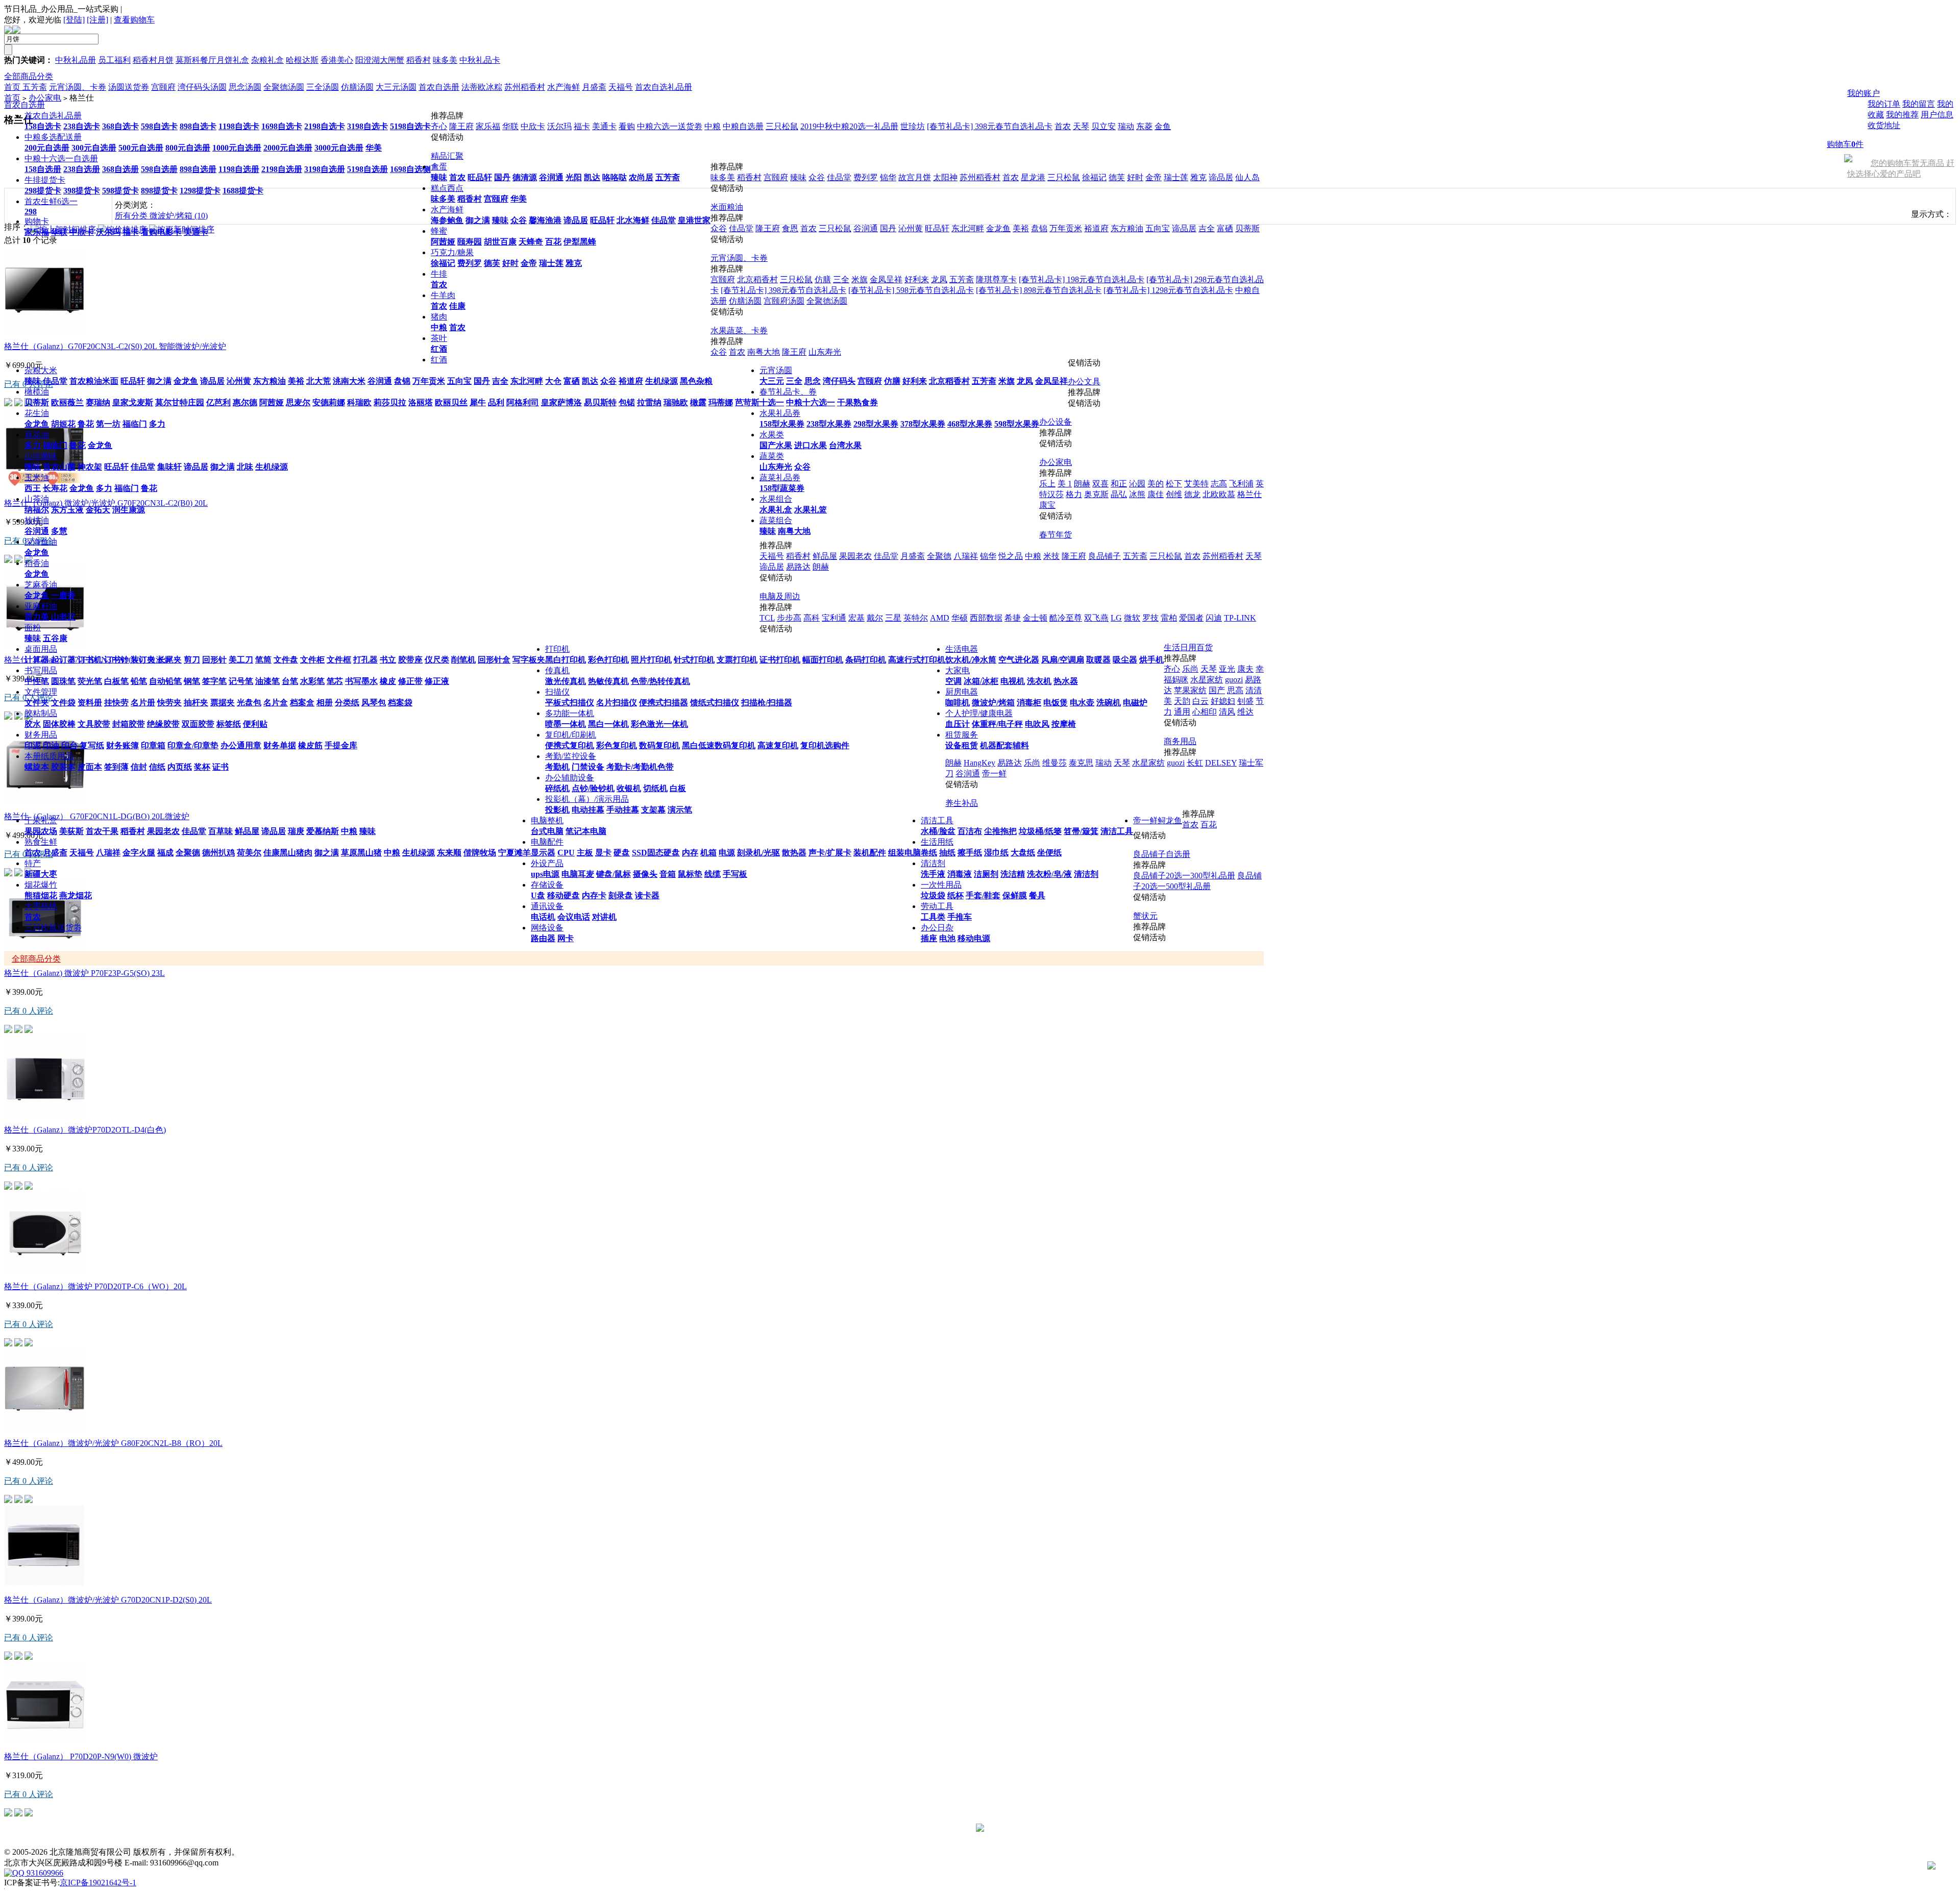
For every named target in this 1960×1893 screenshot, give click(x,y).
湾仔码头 (839, 381)
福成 (165, 853)
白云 (1200, 701)
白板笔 (116, 681)
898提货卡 (159, 191)
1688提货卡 (243, 191)
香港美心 (337, 60)
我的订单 (1884, 104)
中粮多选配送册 (53, 137)
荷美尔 (249, 853)
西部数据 (986, 618)
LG (1116, 618)
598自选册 (159, 169)
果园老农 (163, 831)
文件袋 (63, 703)
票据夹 (223, 703)
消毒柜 (1029, 703)
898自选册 (198, 169)
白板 (678, 788)
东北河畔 (527, 381)
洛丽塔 (421, 402)
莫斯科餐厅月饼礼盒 (212, 60)
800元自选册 (188, 148)
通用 (1182, 712)
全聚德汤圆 (827, 301)
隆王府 (461, 126)
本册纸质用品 (49, 756)
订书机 (90, 660)
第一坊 (108, 424)
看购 (627, 126)
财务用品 (41, 735)
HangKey (979, 763)
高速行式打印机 (917, 660)
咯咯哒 (615, 177)
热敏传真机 (608, 681)
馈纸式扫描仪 (715, 703)
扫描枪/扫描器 (767, 703)
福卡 (131, 232)
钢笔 (192, 681)
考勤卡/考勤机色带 (640, 767)
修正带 (410, 681)
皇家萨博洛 (561, 402)
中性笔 (37, 681)
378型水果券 (923, 424)
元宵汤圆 (776, 370)
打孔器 (365, 660)
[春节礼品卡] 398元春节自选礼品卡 (990, 126)
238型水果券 (829, 424)
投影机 (557, 810)
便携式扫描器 (664, 703)
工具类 (933, 917)
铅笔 (139, 681)
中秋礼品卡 (480, 60)
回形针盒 (494, 660)
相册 (325, 703)
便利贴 (255, 724)
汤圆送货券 (129, 87)
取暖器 (1098, 660)
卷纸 (929, 853)
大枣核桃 (41, 906)
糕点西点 (447, 188)
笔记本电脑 (586, 831)
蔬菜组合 (776, 520)
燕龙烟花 (76, 895)
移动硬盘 (563, 895)
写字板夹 (529, 660)
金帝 (529, 263)
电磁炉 (1135, 703)
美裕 (296, 381)
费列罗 (470, 263)
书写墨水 (361, 681)
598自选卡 (159, 126)
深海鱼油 (41, 542)
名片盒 (276, 703)
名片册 (143, 703)
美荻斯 (71, 831)
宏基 (856, 618)
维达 (1245, 712)
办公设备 (1056, 422)
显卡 (603, 853)
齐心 (439, 126)
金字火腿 (139, 853)
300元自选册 (94, 148)
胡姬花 (63, 424)
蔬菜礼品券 (780, 477)
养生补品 (962, 803)
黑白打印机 (566, 660)
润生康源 (129, 510)
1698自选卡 (282, 126)
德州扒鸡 (218, 853)
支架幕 (653, 810)
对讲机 (604, 917)
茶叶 (439, 338)
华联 (59, 232)
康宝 (1047, 505)
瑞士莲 (551, 263)
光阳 (574, 177)
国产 (1217, 690)
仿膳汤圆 (745, 301)
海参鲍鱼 (447, 220)
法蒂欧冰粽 (482, 87)
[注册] (97, 20)
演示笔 (680, 810)
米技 (1051, 556)
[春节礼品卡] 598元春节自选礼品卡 (911, 290)
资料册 (90, 703)
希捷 (1013, 618)
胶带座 (410, 660)
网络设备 (547, 928)
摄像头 (645, 874)
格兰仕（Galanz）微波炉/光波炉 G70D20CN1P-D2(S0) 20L (108, 1600)
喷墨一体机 (566, 724)
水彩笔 (312, 681)
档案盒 (302, 703)
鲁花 (86, 424)
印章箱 (153, 745)
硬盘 (622, 853)
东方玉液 (67, 510)
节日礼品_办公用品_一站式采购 (61, 9)
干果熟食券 (857, 402)
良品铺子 (1105, 556)
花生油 (37, 413)
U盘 (538, 895)
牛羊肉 (443, 295)
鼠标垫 (690, 874)
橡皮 (388, 681)
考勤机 (557, 767)
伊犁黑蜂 (580, 242)
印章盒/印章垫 (193, 745)
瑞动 (1126, 126)
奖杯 (202, 767)
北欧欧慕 (1219, 494)
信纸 (157, 767)
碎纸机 (557, 788)
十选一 (772, 402)
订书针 (116, 660)
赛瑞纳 (98, 402)
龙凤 (1025, 381)
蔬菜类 (772, 456)
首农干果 (102, 831)
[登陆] (74, 20)
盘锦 (402, 381)
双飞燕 (1096, 618)
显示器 (543, 853)
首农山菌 (59, 467)
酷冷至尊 (1066, 618)
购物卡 (37, 221)
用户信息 (1937, 115)
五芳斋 (668, 177)
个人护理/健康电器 (979, 713)
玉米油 (37, 477)
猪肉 (439, 317)
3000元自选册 (339, 148)
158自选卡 (43, 126)
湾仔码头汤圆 (202, 87)
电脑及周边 (780, 596)
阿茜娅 (443, 242)
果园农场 (41, 831)
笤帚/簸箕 (1081, 831)
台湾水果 (845, 445)
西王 (33, 488)
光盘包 (249, 703)
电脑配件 (547, 842)
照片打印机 (651, 660)
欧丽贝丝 (451, 402)
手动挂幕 (623, 810)
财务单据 (280, 745)
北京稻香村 (949, 381)
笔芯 (335, 681)
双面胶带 (198, 724)
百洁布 (970, 831)
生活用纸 (937, 842)
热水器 (1066, 681)
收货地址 (1884, 125)
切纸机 (655, 788)
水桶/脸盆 (938, 831)
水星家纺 (1207, 680)
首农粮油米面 (94, 381)
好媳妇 (1223, 701)
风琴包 (374, 703)
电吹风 (1037, 724)
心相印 (1205, 712)
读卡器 (647, 895)
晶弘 (1119, 494)
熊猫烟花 (41, 895)
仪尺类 (437, 660)
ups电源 (545, 874)
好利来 (915, 381)
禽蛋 (439, 167)
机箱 (708, 853)
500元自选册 (141, 148)
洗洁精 (1013, 874)
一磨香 (63, 595)
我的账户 (1864, 93)
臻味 (439, 177)
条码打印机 (866, 660)
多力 (157, 424)
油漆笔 (267, 681)
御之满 (478, 220)
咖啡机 (958, 703)
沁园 (1137, 484)
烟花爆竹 (41, 885)
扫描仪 (557, 692)
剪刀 (192, 660)
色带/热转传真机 (660, 681)
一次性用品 (941, 885)
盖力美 (37, 617)
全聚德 (188, 853)
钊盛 (1245, 701)
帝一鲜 (994, 773)
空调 (953, 681)
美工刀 (241, 660)
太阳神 (945, 177)
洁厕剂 (986, 874)
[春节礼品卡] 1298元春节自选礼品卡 (1168, 290)
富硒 (572, 381)
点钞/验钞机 (593, 788)
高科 (812, 618)
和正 (1119, 484)
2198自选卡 (325, 126)
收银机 (629, 788)
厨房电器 (962, 692)
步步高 (789, 618)
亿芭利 (218, 402)
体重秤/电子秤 (997, 724)
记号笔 (241, 681)
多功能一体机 (570, 713)
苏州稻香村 (980, 177)
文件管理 (41, 692)
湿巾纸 (996, 853)
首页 (13, 87)
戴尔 (875, 618)
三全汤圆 (323, 87)
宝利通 (834, 618)
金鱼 (1163, 126)
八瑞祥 (108, 853)
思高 (1235, 690)
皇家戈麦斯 (133, 402)
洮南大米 (349, 381)
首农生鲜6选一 (51, 201)
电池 (947, 938)
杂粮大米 (41, 370)
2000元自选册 (288, 148)
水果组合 (776, 499)
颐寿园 (470, 242)
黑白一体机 (608, 724)
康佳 (1156, 494)
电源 (727, 853)
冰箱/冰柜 (981, 681)
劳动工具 (937, 906)
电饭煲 (1056, 703)
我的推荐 (1902, 115)
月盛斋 (55, 853)
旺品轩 (480, 177)
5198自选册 (367, 169)
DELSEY (1221, 763)
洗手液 (933, 874)
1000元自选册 (237, 148)
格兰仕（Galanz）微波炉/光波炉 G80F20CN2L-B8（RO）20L (113, 1443)
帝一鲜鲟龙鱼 (1158, 820)
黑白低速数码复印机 (719, 745)
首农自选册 (24, 105)
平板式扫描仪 (570, 703)
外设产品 (547, 863)
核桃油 (37, 520)
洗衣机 (1039, 681)
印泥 (33, 745)
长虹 (1195, 763)
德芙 (492, 263)
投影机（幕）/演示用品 (587, 799)
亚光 (1227, 669)
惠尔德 (245, 402)
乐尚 (1190, 669)
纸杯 (955, 895)
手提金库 (341, 745)
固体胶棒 (59, 724)
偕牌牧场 (480, 853)
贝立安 (1104, 126)
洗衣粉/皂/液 (1049, 874)
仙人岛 (1247, 177)
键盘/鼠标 (614, 874)
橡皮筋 (310, 745)
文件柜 (312, 660)
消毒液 (960, 874)
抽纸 (947, 853)
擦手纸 (970, 853)
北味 (245, 467)
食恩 (790, 228)
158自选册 (43, 169)
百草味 (220, 831)
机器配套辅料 (1004, 745)
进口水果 (811, 445)
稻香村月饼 (153, 60)
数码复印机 (659, 745)
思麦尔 (298, 402)
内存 (690, 853)
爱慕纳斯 (323, 831)
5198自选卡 (410, 126)
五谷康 (55, 638)
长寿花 (55, 488)
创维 (1174, 494)
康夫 (1245, 669)
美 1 (1065, 484)
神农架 (90, 467)
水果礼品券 (780, 413)
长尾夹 (169, 660)
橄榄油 (37, 392)
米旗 (1007, 381)
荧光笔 (90, 681)
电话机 (543, 917)
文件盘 (286, 660)
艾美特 (1196, 484)
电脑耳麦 (578, 874)
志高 (1219, 484)
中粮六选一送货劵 (670, 126)
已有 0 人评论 (29, 1011)
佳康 (457, 306)
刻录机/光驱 (758, 853)
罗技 (1150, 618)
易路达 (798, 567)
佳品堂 (664, 220)
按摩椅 (1064, 724)
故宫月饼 (915, 177)
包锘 (627, 402)
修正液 (437, 681)
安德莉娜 (329, 402)
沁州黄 (239, 381)
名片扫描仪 (617, 703)
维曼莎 (1055, 763)
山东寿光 (776, 467)
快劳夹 (169, 703)
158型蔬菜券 (782, 488)
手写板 (735, 874)
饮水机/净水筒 (971, 660)
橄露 (698, 402)
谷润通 (551, 177)
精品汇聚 (447, 156)
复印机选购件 (825, 745)
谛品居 (576, 220)
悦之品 (1011, 556)
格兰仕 (1249, 494)
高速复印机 (778, 745)
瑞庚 (296, 831)
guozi (1234, 680)
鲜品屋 (247, 831)
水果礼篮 (811, 510)
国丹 (502, 177)
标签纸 (229, 724)
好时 (510, 263)
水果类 (772, 435)
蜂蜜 (439, 231)
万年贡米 (429, 381)
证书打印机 (780, 660)
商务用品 (1180, 741)
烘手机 (1151, 660)
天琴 (1081, 126)
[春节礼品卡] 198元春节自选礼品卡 (1082, 279)
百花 (553, 242)
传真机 (557, 670)
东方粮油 (269, 381)
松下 (1174, 484)
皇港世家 (694, 220)
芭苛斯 (747, 402)
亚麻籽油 (41, 606)
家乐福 (37, 232)
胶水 (33, 724)
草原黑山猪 (361, 853)
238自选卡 (82, 126)
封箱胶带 (129, 724)
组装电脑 (904, 853)
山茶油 (37, 499)
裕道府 (631, 381)
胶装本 (63, 767)
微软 (1132, 618)
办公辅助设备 (570, 778)
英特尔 (916, 618)
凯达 (592, 177)
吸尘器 (1125, 660)
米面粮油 (727, 207)
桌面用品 (41, 649)
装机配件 (870, 853)
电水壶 (1082, 703)
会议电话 (574, 917)
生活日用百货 (1188, 647)
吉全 (500, 381)
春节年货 (1056, 535)
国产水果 (776, 445)
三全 (794, 381)
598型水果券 (1017, 424)
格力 (1074, 494)
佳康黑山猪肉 (288, 853)
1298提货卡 (200, 191)
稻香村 (419, 60)
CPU (566, 853)
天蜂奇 (531, 242)
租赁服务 (962, 735)
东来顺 (449, 853)
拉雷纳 (649, 402)
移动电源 (974, 938)
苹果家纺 (1190, 690)
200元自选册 (47, 148)
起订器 (63, 660)
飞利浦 (1241, 484)
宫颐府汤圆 (784, 301)
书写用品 (41, 670)
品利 (496, 402)
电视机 (1013, 681)
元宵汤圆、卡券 (739, 258)
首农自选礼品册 (53, 116)
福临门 (135, 424)
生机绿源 (661, 381)
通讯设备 (547, 906)
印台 (69, 745)
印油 (51, 745)
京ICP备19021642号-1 (98, 1883)
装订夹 (143, 660)
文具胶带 (94, 724)
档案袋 (400, 703)
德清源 (525, 177)
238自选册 (82, 169)
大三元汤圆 (396, 87)
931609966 (44, 1873)
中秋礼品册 (76, 60)
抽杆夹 (196, 703)
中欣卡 (82, 232)
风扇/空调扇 (1063, 660)
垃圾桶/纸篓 (1040, 831)
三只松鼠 (782, 126)
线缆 (713, 874)
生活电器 (962, 649)
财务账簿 (122, 745)
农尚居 (641, 177)
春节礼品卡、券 (788, 392)
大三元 (772, 381)
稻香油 (37, 563)
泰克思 (1081, 763)
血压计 (958, 724)
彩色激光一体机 (659, 724)
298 (31, 212)
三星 (893, 618)
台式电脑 (547, 831)
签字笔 (214, 681)
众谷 (519, 220)
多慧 (59, 531)
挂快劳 (116, 703)
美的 (1156, 484)
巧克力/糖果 (452, 252)
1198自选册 (239, 169)
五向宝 (459, 381)
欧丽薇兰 (67, 402)
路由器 (543, 938)
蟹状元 (1145, 916)
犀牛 (478, 402)
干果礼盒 (41, 820)
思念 (813, 381)
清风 (1227, 712)
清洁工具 (937, 820)
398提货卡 (82, 191)
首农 (1063, 126)
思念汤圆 (245, 87)
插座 (929, 938)
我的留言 (1919, 104)
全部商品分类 (29, 76)
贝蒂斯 (37, 402)
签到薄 (116, 767)
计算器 (37, 660)
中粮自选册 (743, 126)
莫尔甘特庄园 (180, 402)
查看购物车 (134, 20)
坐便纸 (1049, 853)
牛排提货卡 (45, 180)
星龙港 (1033, 177)
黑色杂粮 (696, 381)
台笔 (290, 681)
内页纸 (180, 767)
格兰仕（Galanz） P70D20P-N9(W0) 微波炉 (81, 1756)
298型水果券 (876, 424)
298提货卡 (43, 191)
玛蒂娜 (721, 402)
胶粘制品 (41, 713)
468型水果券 (970, 424)
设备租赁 (962, 745)
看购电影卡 (161, 232)
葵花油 (37, 435)
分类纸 (347, 703)
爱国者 (1191, 618)
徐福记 (443, 263)
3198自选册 (325, 169)
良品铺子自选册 (1162, 854)
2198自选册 (282, 169)
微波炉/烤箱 (993, 703)
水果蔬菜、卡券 (739, 330)
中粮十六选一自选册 (61, 158)
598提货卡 (120, 191)
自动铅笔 (165, 681)
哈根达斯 (302, 60)
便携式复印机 (570, 745)
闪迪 (1214, 618)
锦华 (888, 177)
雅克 (574, 263)
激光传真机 (566, 681)
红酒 (439, 349)
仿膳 (892, 381)
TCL (767, 618)
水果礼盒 (776, 510)
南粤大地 (794, 531)
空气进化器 (1019, 660)
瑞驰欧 (676, 402)
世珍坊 (913, 126)
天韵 (1182, 701)
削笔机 (463, 660)
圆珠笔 (63, 681)
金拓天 (98, 510)
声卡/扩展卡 (830, 853)
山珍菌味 (41, 456)
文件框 (339, 660)
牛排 (439, 274)
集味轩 (169, 467)
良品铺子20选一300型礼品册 (1184, 876)
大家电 (958, 670)
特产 (33, 863)
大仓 (553, 381)
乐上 (1047, 484)
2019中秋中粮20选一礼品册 (849, 126)
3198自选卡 (367, 126)
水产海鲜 (447, 210)
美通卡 (196, 232)
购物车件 (1845, 144)
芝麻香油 (41, 585)
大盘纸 (1023, 853)
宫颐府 (496, 199)
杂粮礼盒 (267, 60)
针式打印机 (694, 660)
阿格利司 (523, 402)
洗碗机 (1109, 703)
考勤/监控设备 (571, 756)
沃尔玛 (108, 232)
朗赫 (1082, 484)
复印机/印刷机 (571, 735)
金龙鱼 (186, 381)
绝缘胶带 (163, 724)
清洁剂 (933, 863)
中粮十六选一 (811, 402)
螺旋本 (37, 767)
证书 (220, 767)
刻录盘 (621, 895)
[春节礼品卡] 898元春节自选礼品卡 (1039, 290)
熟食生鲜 (41, 842)
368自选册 (120, 169)
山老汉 (63, 617)
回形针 (214, 660)
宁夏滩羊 (514, 853)
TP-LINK (1240, 618)
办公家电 (1056, 462)
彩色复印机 (617, 745)
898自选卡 (198, 126)
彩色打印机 (608, 660)
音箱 (668, 874)
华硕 (960, 618)
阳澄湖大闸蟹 (380, 60)
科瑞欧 (359, 402)
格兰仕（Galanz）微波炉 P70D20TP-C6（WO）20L (95, 1286)
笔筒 (263, 660)
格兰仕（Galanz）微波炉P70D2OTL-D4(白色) (85, 1130)
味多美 (445, 60)
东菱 (1144, 126)
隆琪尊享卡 (996, 279)
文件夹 (37, 703)
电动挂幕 (588, 810)
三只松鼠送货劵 (53, 928)
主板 (585, 853)
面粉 (33, 628)
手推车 (960, 917)
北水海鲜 (633, 220)
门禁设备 (588, 767)
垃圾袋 (933, 895)
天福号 (82, 853)
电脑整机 (547, 820)
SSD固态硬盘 (656, 853)
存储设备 (547, 885)
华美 (374, 148)
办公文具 (1084, 382)
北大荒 (318, 381)
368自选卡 (120, 126)
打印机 (557, 649)
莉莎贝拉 (390, 402)
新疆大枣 (41, 874)
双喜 (1100, 484)
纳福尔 (37, 510)
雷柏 (1169, 618)
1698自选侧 (410, 169)
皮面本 (90, 767)
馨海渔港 (545, 220)
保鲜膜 (1015, 895)
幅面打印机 (823, 660)
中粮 (713, 126)
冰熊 (1137, 494)
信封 (139, 767)
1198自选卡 (239, 126)
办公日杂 (937, 928)
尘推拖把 (1000, 831)
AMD (940, 618)
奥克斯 (1096, 494)
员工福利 (114, 60)
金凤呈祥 (1051, 381)
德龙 (1192, 494)
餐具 (1037, 895)
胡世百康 (500, 242)
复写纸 (92, 745)
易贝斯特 (600, 402)
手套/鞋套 (983, 895)
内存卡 (594, 895)
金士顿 (1035, 618)
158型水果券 (782, 424)
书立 (388, 660)
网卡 (566, 938)
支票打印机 (737, 660)
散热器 (794, 853)
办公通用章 (241, 745)
